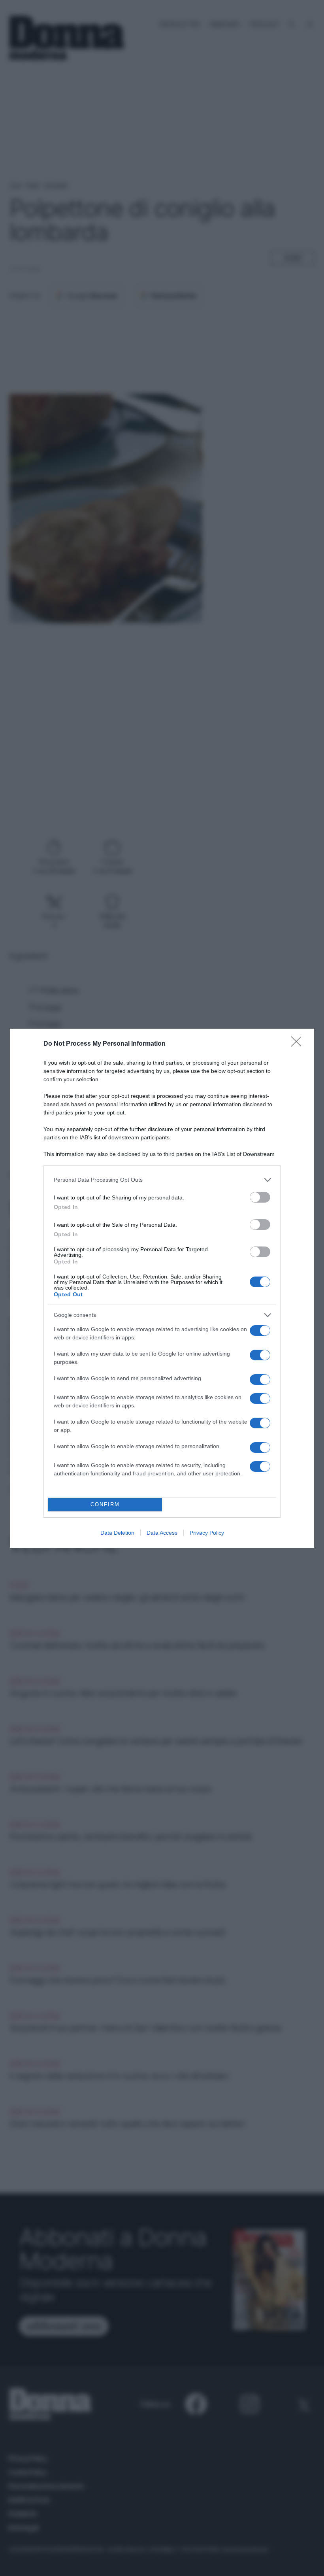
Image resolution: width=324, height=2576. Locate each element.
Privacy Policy (207, 1533)
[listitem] (162, 1180)
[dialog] (162, 1288)
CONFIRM (105, 1504)
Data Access (162, 1533)
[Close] (299, 1044)
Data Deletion (117, 1533)
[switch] (260, 1197)
